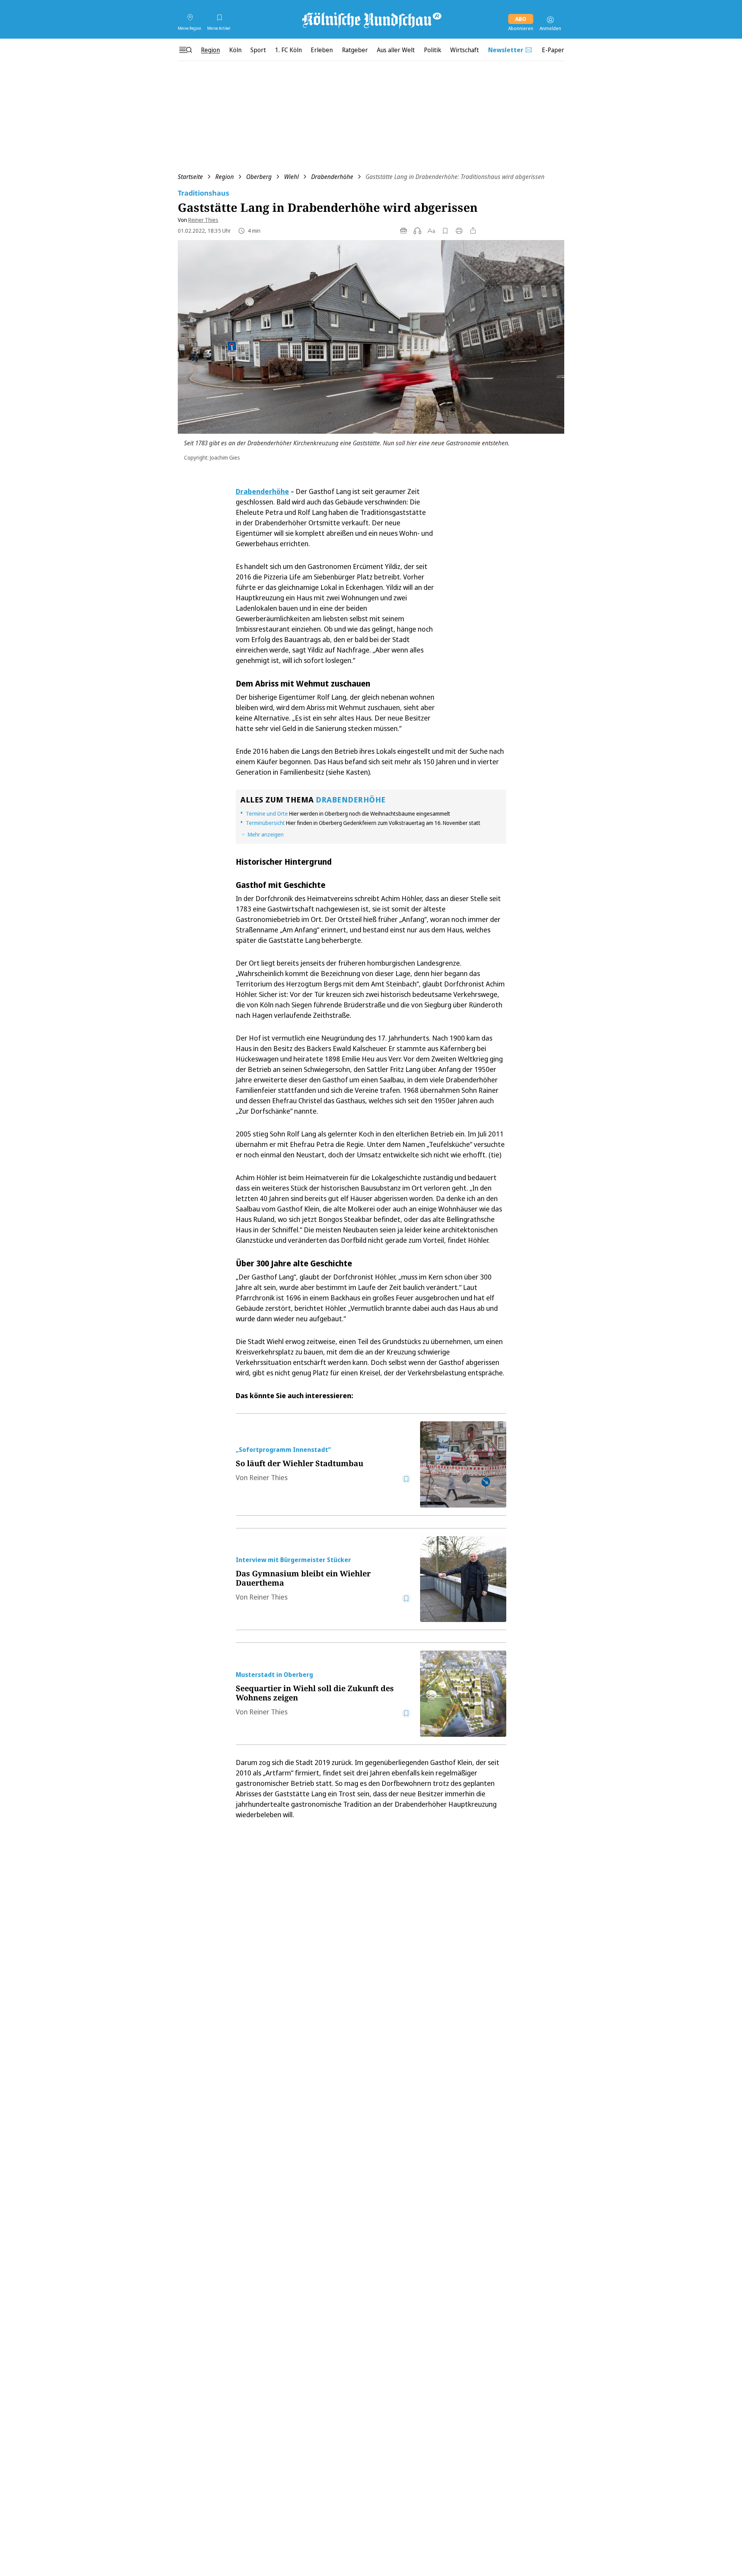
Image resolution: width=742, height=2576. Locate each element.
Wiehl (291, 177)
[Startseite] (371, 20)
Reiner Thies (203, 220)
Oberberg (259, 177)
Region (225, 177)
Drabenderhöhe (332, 177)
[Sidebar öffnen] (185, 50)
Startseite (190, 177)
